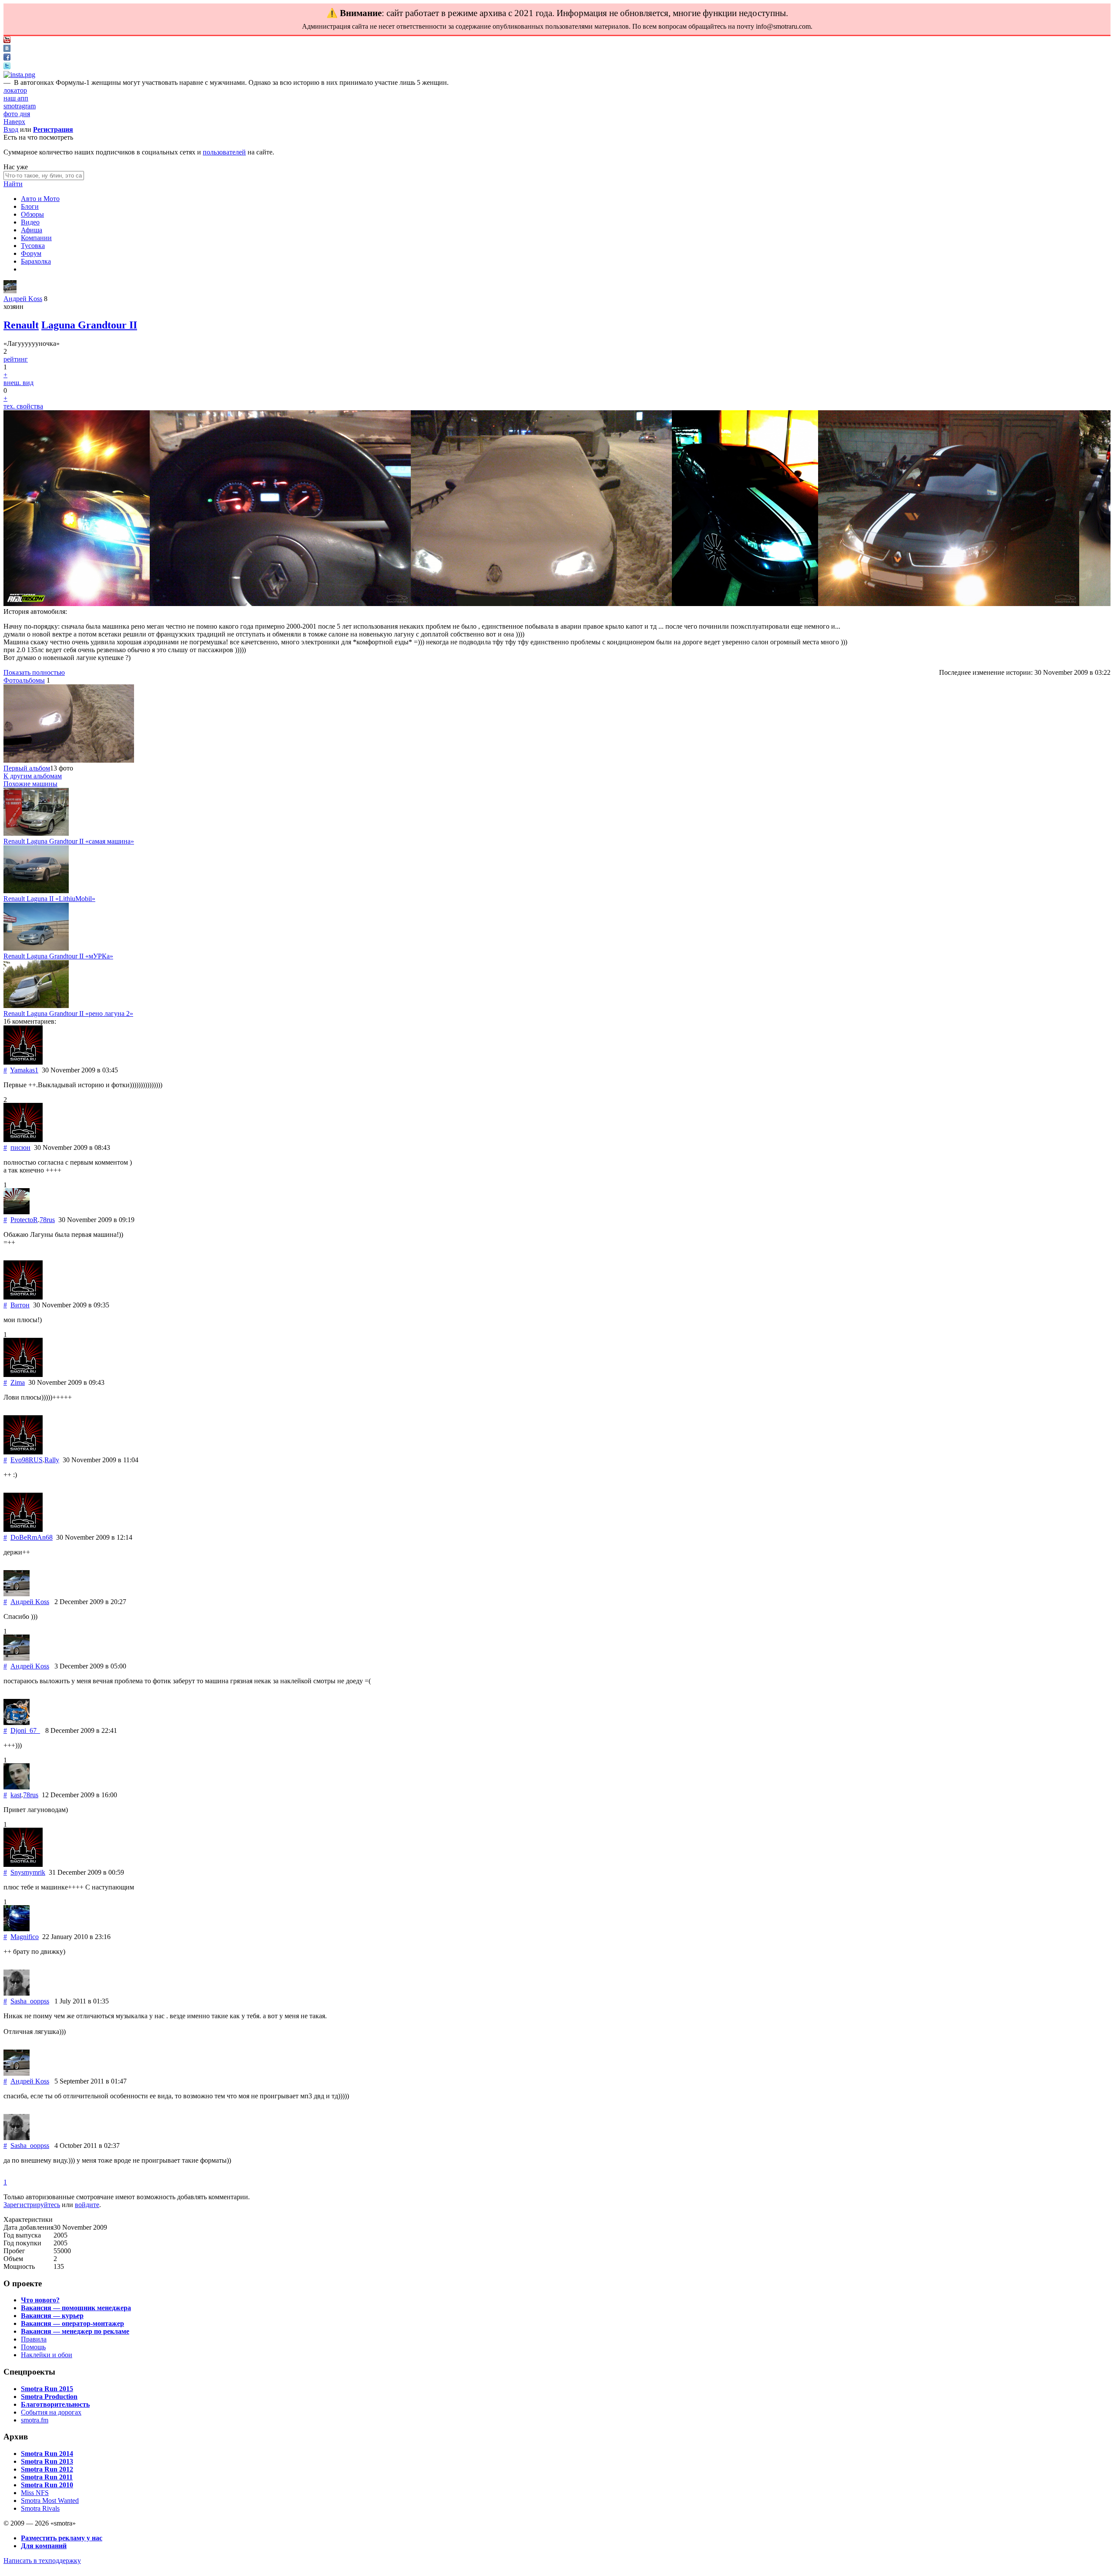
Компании (36, 238)
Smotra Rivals (40, 2508)
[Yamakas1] (23, 1062)
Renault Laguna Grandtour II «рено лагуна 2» (68, 1013)
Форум (31, 253)
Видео (30, 222)
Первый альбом (27, 768)
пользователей (224, 152)
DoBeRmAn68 (32, 1537)
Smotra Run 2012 (47, 2469)
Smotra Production (49, 2397)
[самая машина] (36, 833)
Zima (18, 1382)
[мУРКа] (36, 948)
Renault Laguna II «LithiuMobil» (49, 899)
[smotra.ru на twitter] (7, 67)
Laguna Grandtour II (89, 325)
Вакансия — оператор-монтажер (72, 2323)
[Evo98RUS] (23, 1452)
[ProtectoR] (17, 1212)
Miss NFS (35, 2493)
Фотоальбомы (24, 680)
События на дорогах (51, 2412)
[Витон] (23, 1297)
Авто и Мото (40, 199)
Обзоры (32, 214)
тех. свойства (23, 406)
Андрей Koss (23, 299)
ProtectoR (24, 1220)
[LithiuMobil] (36, 891)
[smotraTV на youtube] (7, 41)
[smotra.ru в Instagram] (19, 75)
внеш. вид (18, 383)
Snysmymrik (28, 1872)
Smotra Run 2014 (47, 2454)
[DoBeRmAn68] (23, 1529)
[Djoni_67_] (17, 1723)
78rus (47, 1220)
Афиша (32, 230)
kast (16, 1795)
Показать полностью (34, 672)
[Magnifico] (17, 1929)
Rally (52, 1460)
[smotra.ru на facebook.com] (7, 58)
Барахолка (36, 261)
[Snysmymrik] (23, 1864)
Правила (34, 2339)
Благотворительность (55, 2404)
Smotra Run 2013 (47, 2461)
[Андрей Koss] (10, 291)
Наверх (14, 122)
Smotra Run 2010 (47, 2485)
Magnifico (25, 1937)
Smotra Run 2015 (47, 2389)
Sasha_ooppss (30, 2001)
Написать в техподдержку (42, 2561)
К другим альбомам (33, 776)
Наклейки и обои (47, 2355)
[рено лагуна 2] (36, 1006)
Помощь (33, 2347)
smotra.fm (35, 2420)
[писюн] (23, 1140)
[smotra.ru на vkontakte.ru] (7, 49)
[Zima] (23, 1375)
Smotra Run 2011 (47, 2477)
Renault (21, 325)
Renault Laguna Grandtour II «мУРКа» (58, 956)
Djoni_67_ (25, 1730)
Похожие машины (30, 784)
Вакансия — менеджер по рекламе (75, 2331)
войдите (87, 2205)
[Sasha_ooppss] (17, 1993)
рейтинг (16, 359)
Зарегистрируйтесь (32, 2205)
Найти (13, 184)
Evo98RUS (27, 1460)
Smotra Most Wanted (50, 2501)
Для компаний (44, 2546)
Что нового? (40, 2300)
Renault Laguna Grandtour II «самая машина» (69, 841)
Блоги (30, 206)
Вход (11, 129)
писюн (20, 1147)
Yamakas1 (24, 1070)
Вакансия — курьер (52, 2316)
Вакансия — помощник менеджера (76, 2308)
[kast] (17, 1787)
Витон (20, 1305)
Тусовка (33, 246)
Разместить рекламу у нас (62, 2538)
